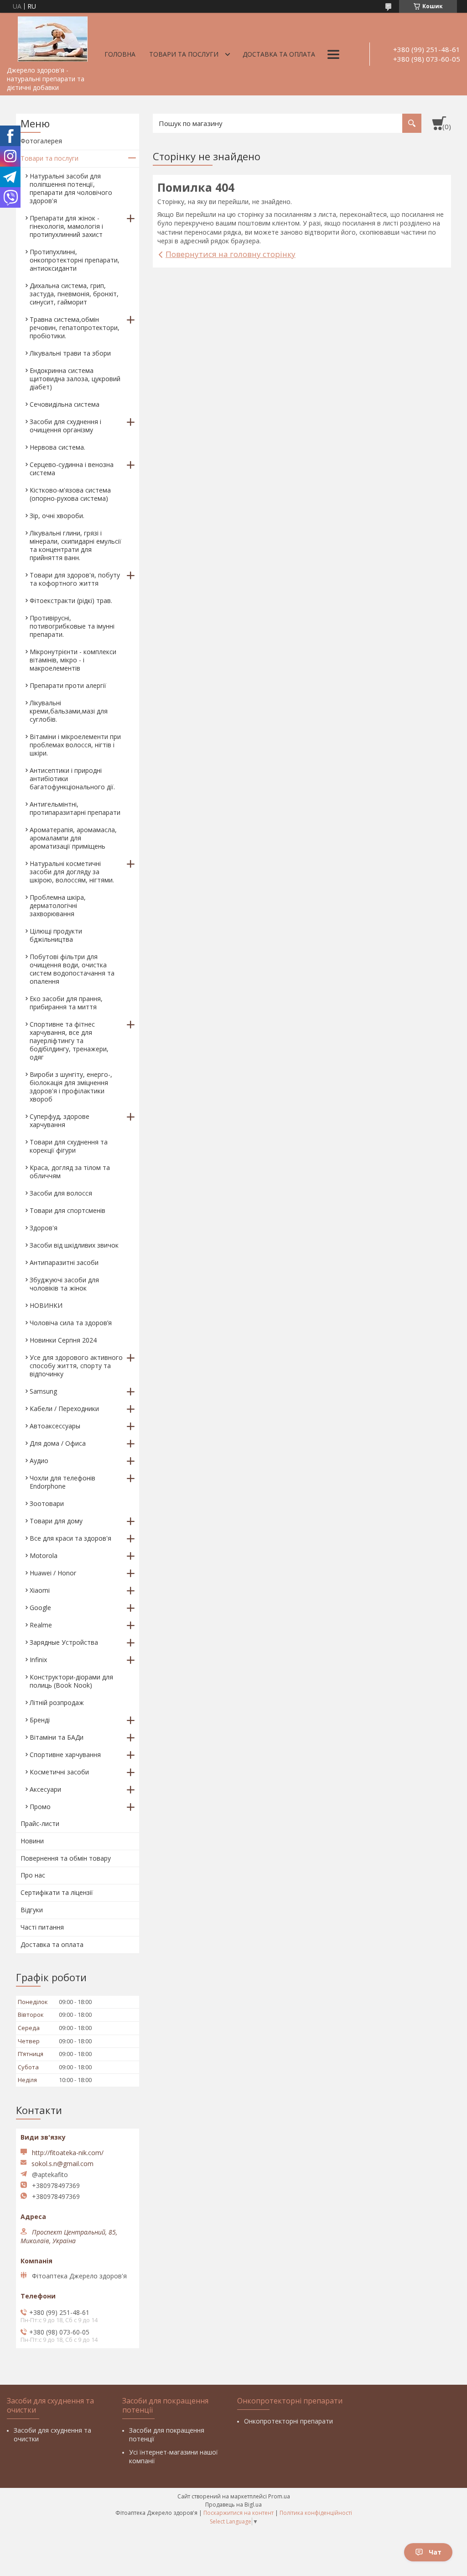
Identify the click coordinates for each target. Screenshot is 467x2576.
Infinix (38, 1660)
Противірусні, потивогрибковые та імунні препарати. (72, 626)
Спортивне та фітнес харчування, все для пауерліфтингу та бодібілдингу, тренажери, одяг (69, 1041)
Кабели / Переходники (64, 1409)
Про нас (33, 1875)
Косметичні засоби (59, 1772)
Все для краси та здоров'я (70, 1538)
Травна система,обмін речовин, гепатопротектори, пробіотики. (75, 328)
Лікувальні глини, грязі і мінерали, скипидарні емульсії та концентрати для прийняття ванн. (75, 545)
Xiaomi (40, 1590)
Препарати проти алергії (68, 685)
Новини (32, 1841)
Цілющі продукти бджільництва (56, 935)
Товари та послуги (184, 54)
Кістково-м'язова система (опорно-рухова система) (70, 494)
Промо (40, 1807)
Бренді (40, 1720)
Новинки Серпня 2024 (63, 1340)
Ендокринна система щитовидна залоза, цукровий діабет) (75, 379)
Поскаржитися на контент (239, 2513)
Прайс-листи (40, 1823)
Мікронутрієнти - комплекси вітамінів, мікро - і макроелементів (73, 660)
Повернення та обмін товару (66, 1858)
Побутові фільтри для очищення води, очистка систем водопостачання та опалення (72, 969)
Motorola (44, 1556)
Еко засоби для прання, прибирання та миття (66, 1003)
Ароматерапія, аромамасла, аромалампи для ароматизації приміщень (73, 838)
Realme (41, 1625)
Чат (435, 2552)
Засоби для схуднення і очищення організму (65, 426)
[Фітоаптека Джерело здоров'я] (52, 37)
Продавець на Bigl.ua (233, 2505)
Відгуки (32, 1910)
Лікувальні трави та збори (70, 353)
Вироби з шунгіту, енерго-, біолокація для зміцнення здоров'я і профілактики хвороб (71, 1087)
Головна (120, 54)
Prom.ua (279, 2496)
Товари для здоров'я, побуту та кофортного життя (75, 579)
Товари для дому (56, 1521)
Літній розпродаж (57, 1702)
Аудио (39, 1461)
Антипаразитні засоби (64, 1262)
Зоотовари (47, 1503)
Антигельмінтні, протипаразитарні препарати (75, 808)
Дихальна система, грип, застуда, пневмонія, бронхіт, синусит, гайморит (74, 294)
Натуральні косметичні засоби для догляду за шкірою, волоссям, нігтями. (72, 872)
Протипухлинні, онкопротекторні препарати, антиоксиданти (75, 260)
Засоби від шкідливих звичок (74, 1245)
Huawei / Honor (53, 1573)
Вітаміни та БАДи (57, 1737)
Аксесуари (45, 1789)
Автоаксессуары (55, 1426)
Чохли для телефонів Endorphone (62, 1482)
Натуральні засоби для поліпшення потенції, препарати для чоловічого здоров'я (71, 188)
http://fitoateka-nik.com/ (68, 2153)
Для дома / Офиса (58, 1443)
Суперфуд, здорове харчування (60, 1120)
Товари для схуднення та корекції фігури (69, 1146)
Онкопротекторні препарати (288, 2421)
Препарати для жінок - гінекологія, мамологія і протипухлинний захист (66, 226)
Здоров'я (44, 1228)
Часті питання (42, 1927)
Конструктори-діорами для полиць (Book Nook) (71, 1681)
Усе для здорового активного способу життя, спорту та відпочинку (76, 1366)
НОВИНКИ (46, 1305)
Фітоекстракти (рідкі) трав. (71, 601)
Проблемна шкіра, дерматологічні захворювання (58, 905)
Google (40, 1608)
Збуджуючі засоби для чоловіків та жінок (64, 1284)
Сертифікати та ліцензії (57, 1892)
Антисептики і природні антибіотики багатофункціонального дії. (72, 779)
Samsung (43, 1391)
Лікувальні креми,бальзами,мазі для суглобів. (69, 711)
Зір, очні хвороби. (57, 516)
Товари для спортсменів (67, 1210)
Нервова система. (57, 447)
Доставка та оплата (279, 54)
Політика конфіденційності (316, 2513)
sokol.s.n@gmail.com (62, 2164)
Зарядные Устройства (64, 1642)
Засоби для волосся (61, 1193)
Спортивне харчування (65, 1755)
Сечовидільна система (65, 404)
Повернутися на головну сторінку (231, 254)
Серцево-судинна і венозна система (72, 469)
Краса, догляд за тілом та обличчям (70, 1172)
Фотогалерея (41, 141)
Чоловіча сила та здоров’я (71, 1323)
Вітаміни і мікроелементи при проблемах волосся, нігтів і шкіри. (75, 745)
